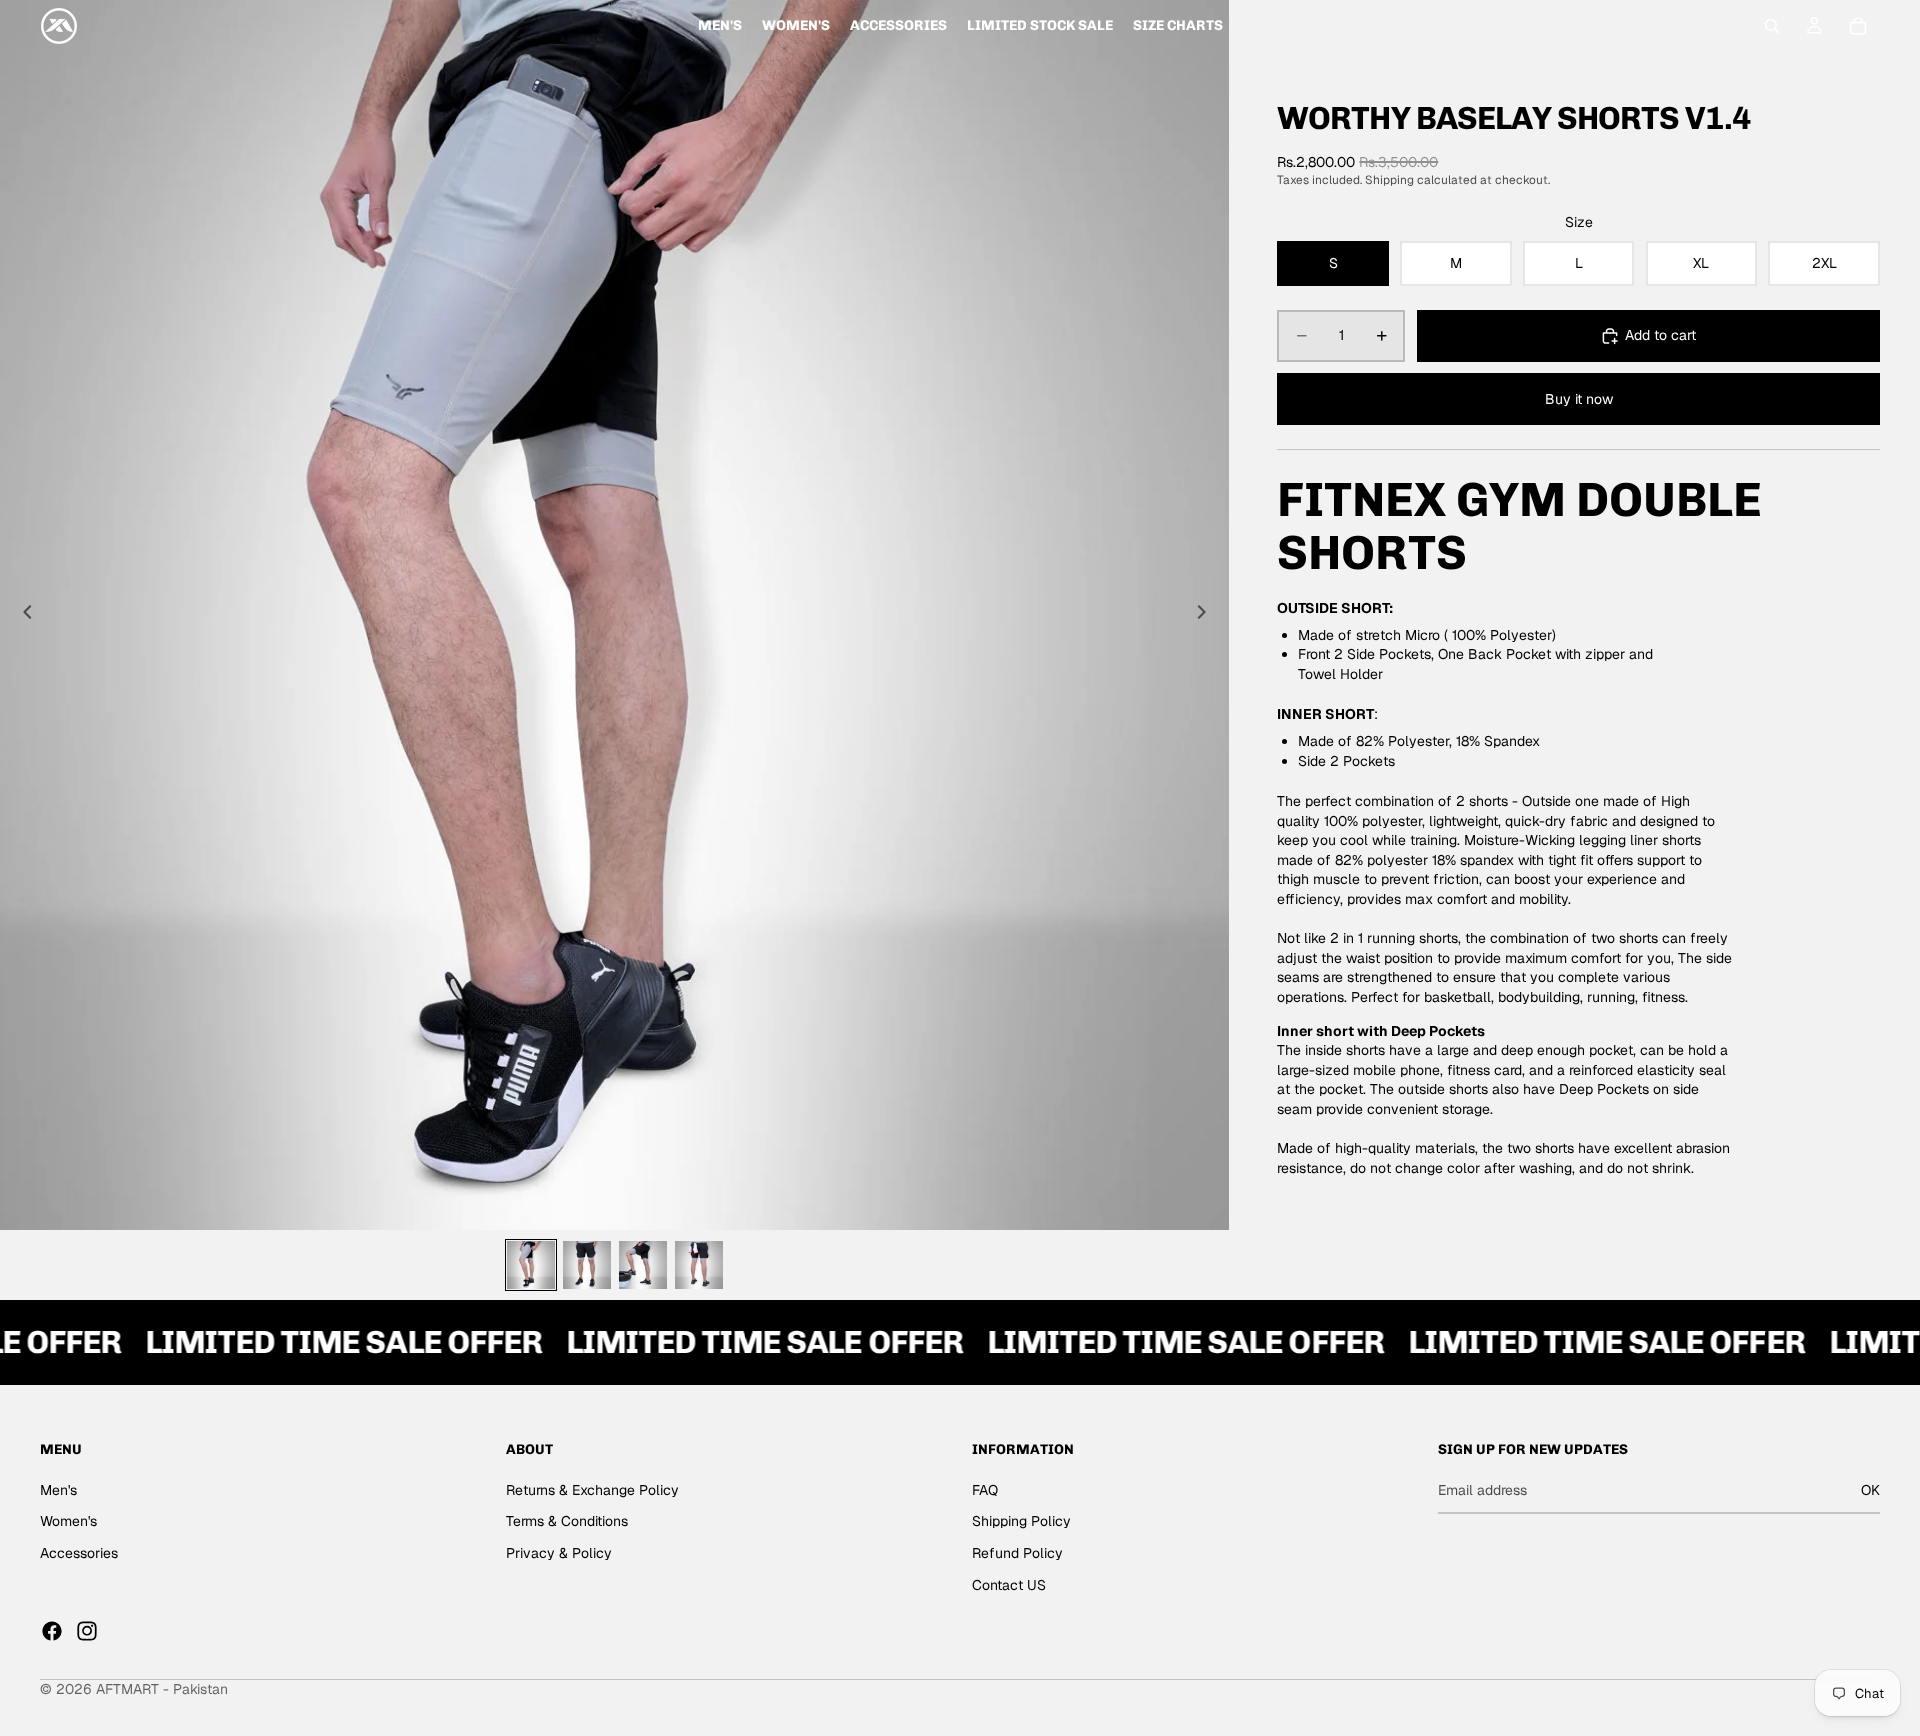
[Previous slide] (22, 615)
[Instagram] (87, 1631)
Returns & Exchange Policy (592, 1490)
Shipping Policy (1021, 1522)
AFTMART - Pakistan (162, 1689)
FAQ (985, 1490)
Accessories (79, 1553)
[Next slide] (1207, 615)
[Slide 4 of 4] (699, 1265)
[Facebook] (52, 1631)
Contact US (1009, 1585)
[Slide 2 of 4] (587, 1265)
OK (1870, 1490)
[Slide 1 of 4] (531, 1265)
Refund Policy (1017, 1553)
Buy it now (1579, 399)
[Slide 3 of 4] (643, 1265)
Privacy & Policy (559, 1553)
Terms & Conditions (567, 1522)
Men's (58, 1490)
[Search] (1772, 26)
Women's (68, 1522)
